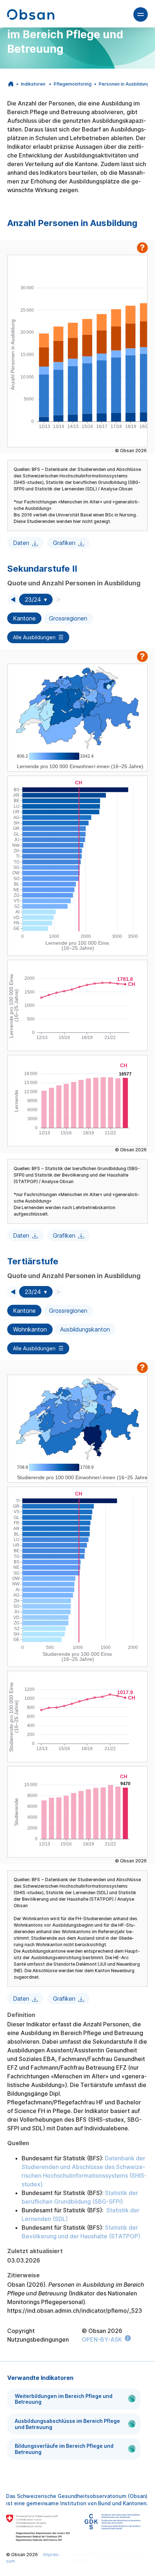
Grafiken (64, 543)
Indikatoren (33, 84)
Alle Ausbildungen (34, 637)
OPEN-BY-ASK (102, 2339)
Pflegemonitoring (73, 84)
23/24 (33, 599)
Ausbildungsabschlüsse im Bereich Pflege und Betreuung (67, 2424)
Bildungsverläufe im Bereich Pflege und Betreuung (64, 2449)
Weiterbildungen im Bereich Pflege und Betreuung (64, 2399)
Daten (21, 543)
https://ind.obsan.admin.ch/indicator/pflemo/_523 (75, 2311)
